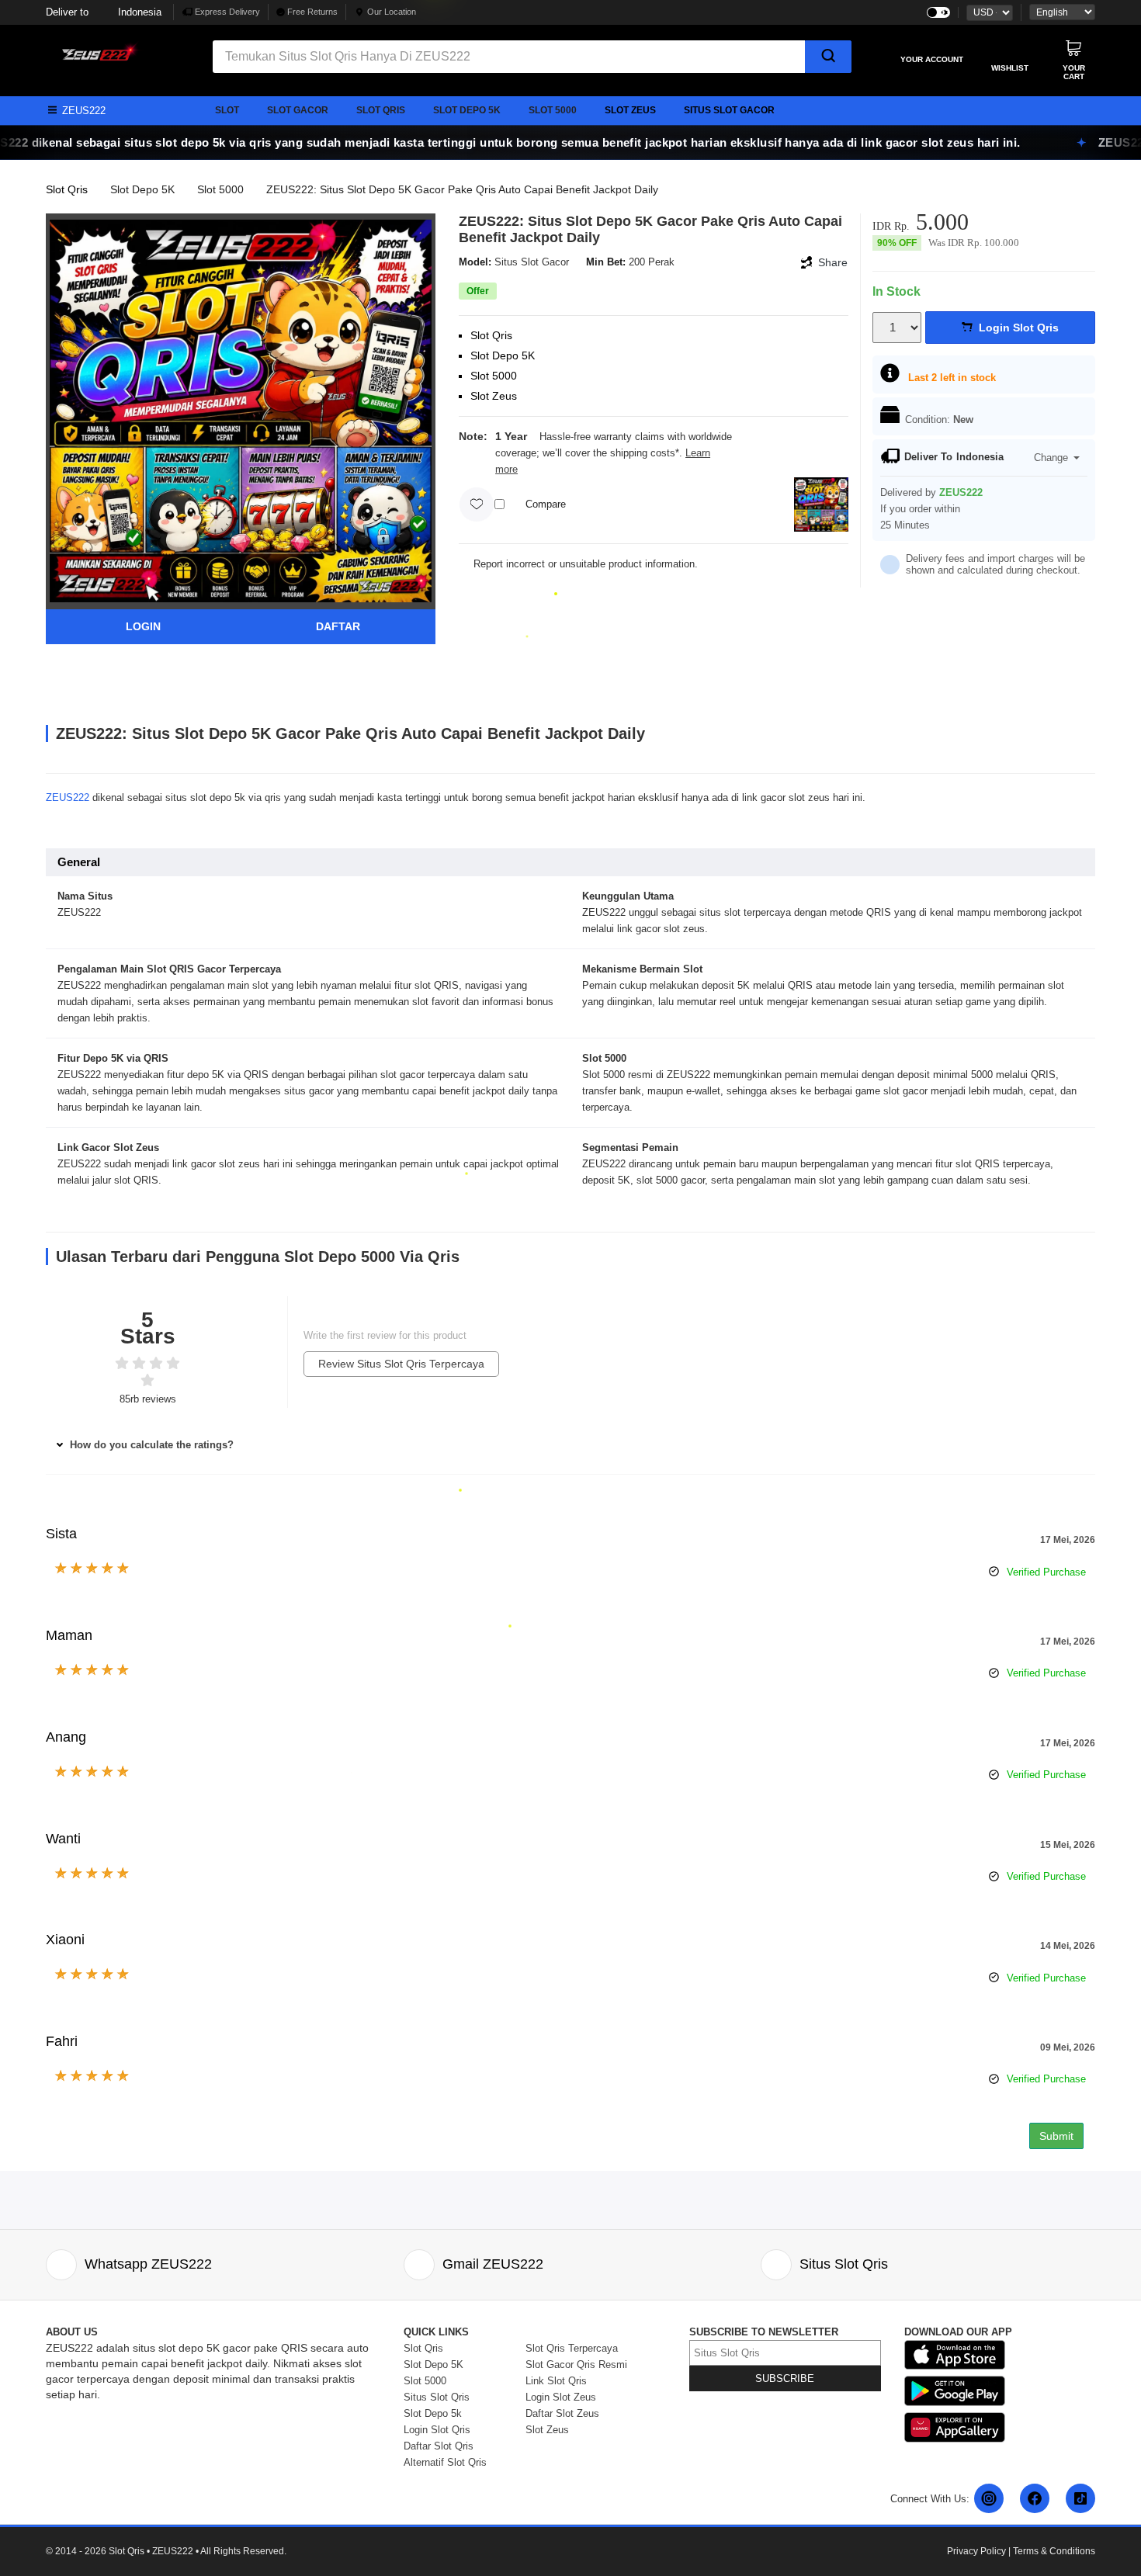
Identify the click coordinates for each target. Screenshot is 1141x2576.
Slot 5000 (553, 110)
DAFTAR (338, 626)
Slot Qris (381, 110)
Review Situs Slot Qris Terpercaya (401, 1364)
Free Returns (311, 12)
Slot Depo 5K (142, 189)
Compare (546, 504)
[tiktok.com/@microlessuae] (1080, 2498)
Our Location (392, 12)
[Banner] (96, 51)
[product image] (241, 410)
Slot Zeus (630, 110)
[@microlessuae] (989, 2498)
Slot (227, 110)
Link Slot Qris (556, 2381)
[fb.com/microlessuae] (1035, 2498)
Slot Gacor (298, 110)
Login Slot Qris (437, 2430)
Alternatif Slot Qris (445, 2462)
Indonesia (104, 12)
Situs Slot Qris (437, 2397)
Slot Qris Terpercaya (572, 2348)
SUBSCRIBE (785, 2378)
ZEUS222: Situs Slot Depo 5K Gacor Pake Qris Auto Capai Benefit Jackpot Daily (462, 189)
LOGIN (143, 626)
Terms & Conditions (1054, 2551)
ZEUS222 (68, 797)
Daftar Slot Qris (439, 2446)
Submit (1056, 2136)
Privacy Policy (976, 2551)
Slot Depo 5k (467, 110)
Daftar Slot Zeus (562, 2413)
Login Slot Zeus (561, 2397)
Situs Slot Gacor (729, 110)
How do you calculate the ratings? (150, 1445)
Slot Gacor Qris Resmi (576, 2365)
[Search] (829, 57)
